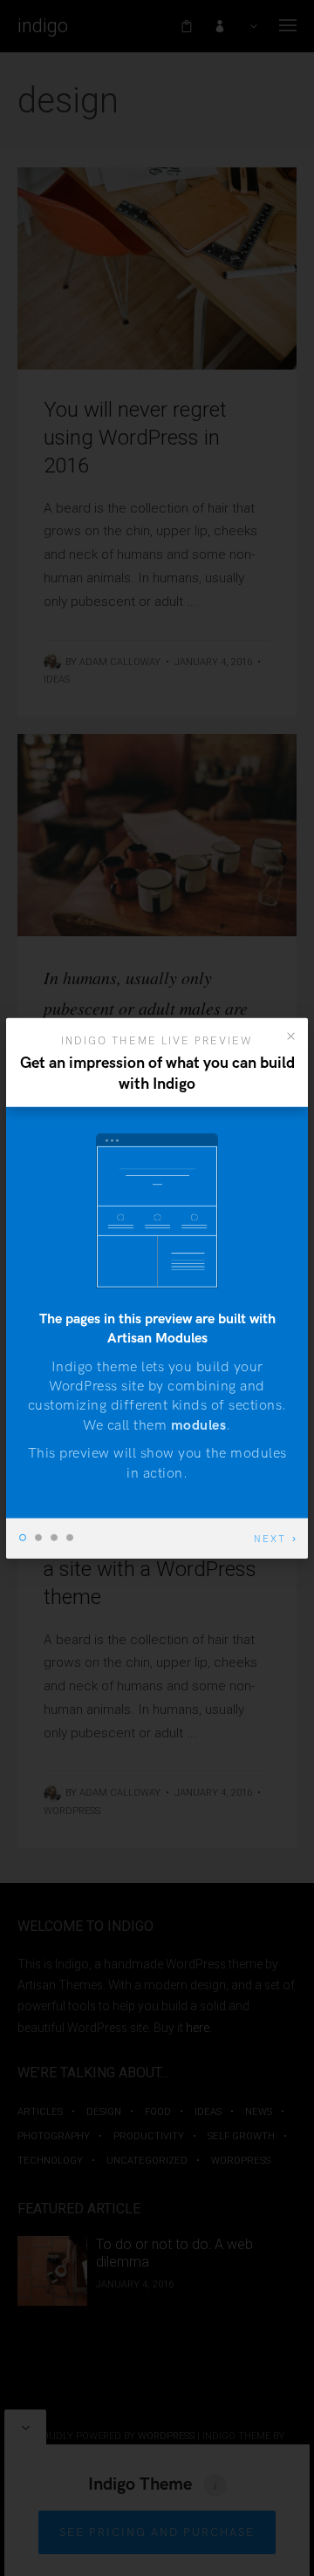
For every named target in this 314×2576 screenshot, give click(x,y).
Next (270, 1539)
